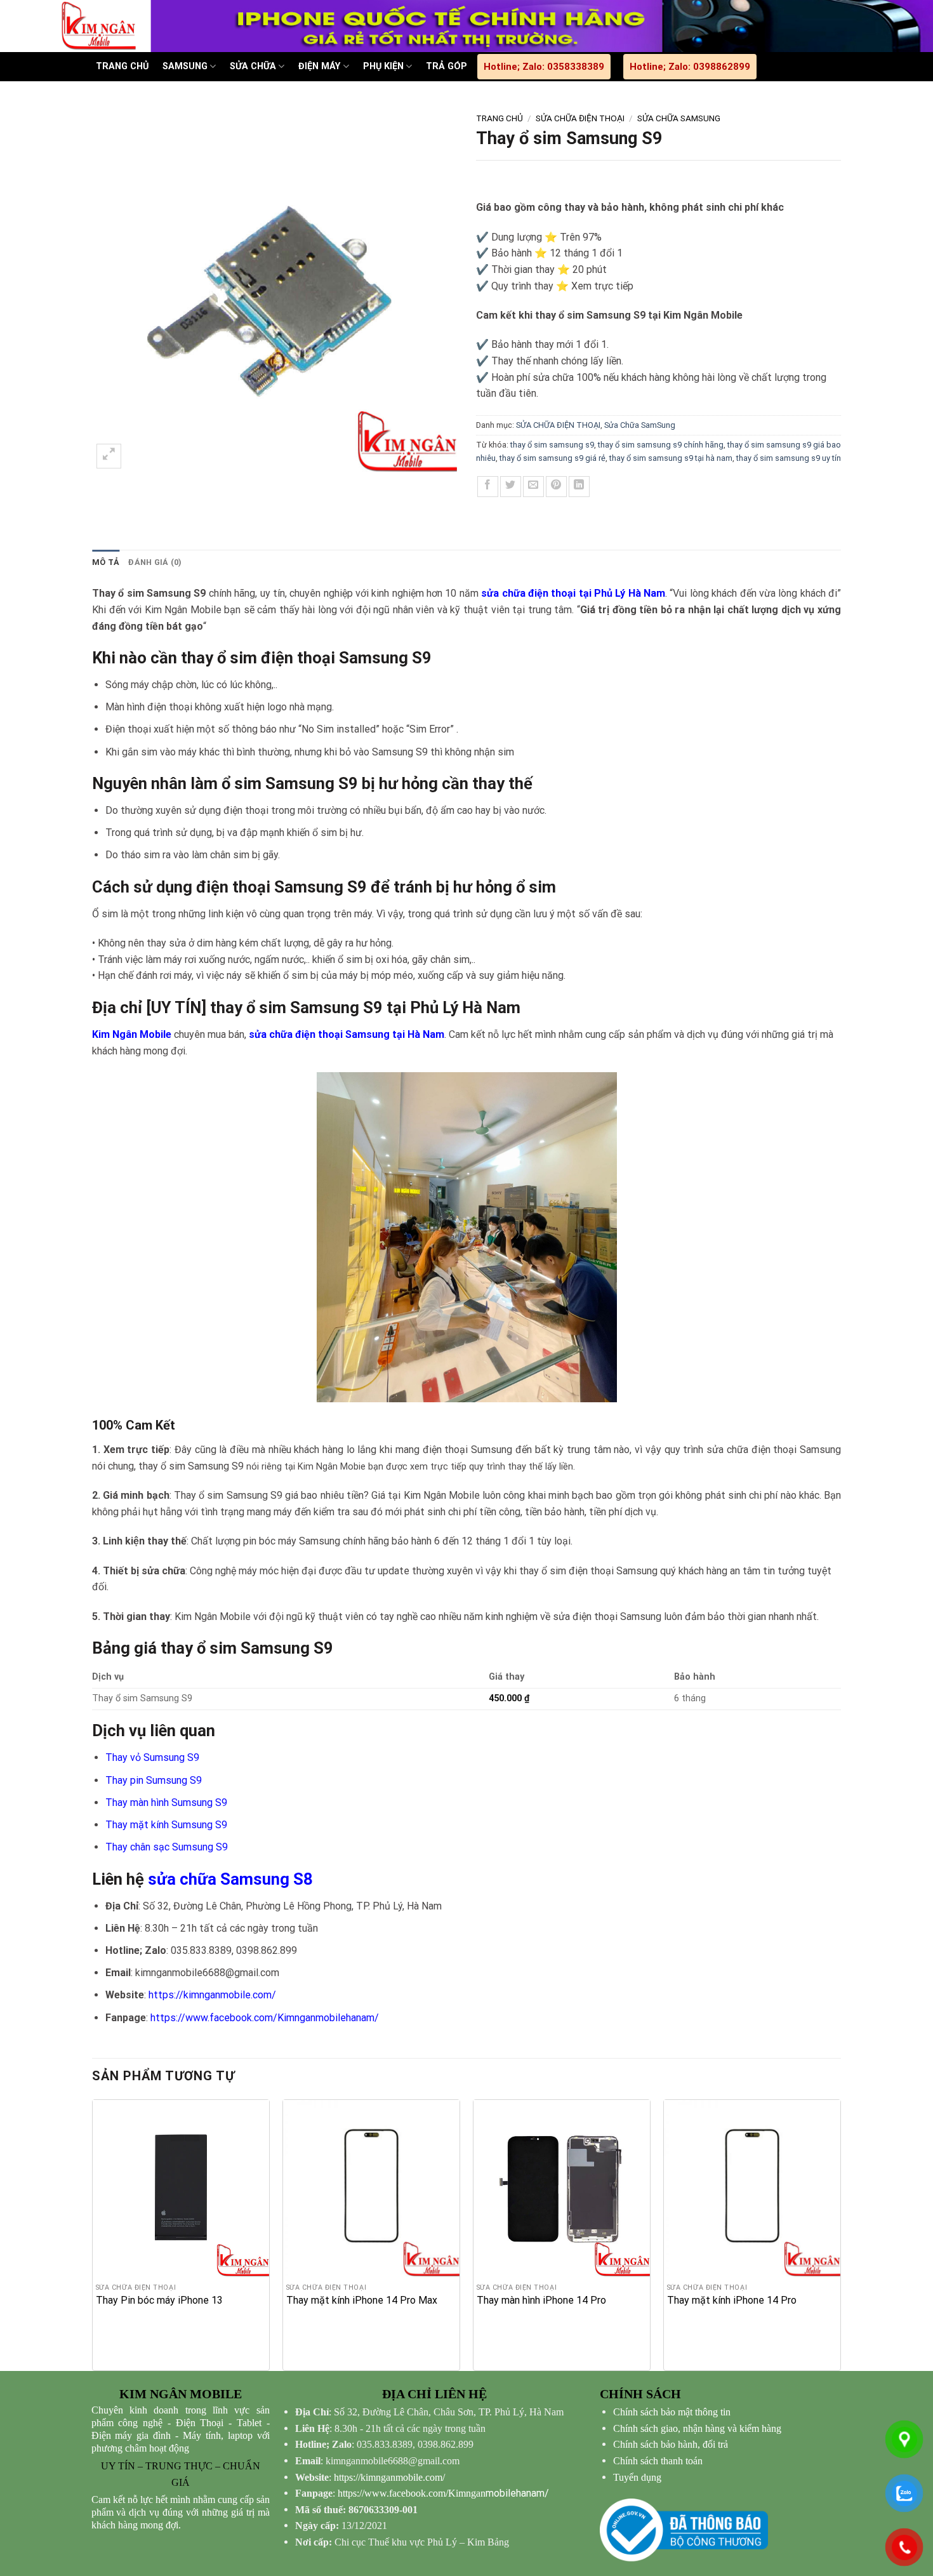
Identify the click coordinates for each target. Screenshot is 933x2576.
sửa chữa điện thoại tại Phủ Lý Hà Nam (573, 593)
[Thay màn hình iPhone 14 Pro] (562, 2188)
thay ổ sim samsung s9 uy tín (789, 458)
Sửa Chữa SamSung (679, 118)
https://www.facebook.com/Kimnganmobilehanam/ (265, 2018)
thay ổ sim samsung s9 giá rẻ (553, 458)
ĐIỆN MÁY (319, 66)
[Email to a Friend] (533, 487)
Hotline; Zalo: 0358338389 (544, 67)
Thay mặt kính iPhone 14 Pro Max (362, 2300)
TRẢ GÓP (447, 66)
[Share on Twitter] (511, 487)
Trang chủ (500, 118)
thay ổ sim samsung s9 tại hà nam (671, 458)
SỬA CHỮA (253, 66)
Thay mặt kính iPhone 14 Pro (732, 2300)
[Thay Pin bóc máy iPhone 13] (181, 2188)
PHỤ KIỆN (383, 66)
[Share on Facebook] (488, 487)
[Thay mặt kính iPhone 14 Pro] (752, 2188)
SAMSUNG (185, 66)
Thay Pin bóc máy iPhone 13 (159, 2300)
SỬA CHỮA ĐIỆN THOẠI (580, 118)
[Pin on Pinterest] (556, 487)
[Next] (840, 2234)
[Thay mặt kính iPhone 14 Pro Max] (371, 2188)
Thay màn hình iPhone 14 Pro (541, 2300)
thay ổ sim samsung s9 (552, 445)
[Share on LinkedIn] (579, 487)
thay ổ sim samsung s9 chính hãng (661, 445)
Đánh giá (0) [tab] (155, 562)
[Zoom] (109, 456)
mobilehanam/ (443, 2493)
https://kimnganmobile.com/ (212, 1995)
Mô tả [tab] (106, 562)
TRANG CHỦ (122, 66)
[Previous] (93, 2234)
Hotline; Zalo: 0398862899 (690, 67)
